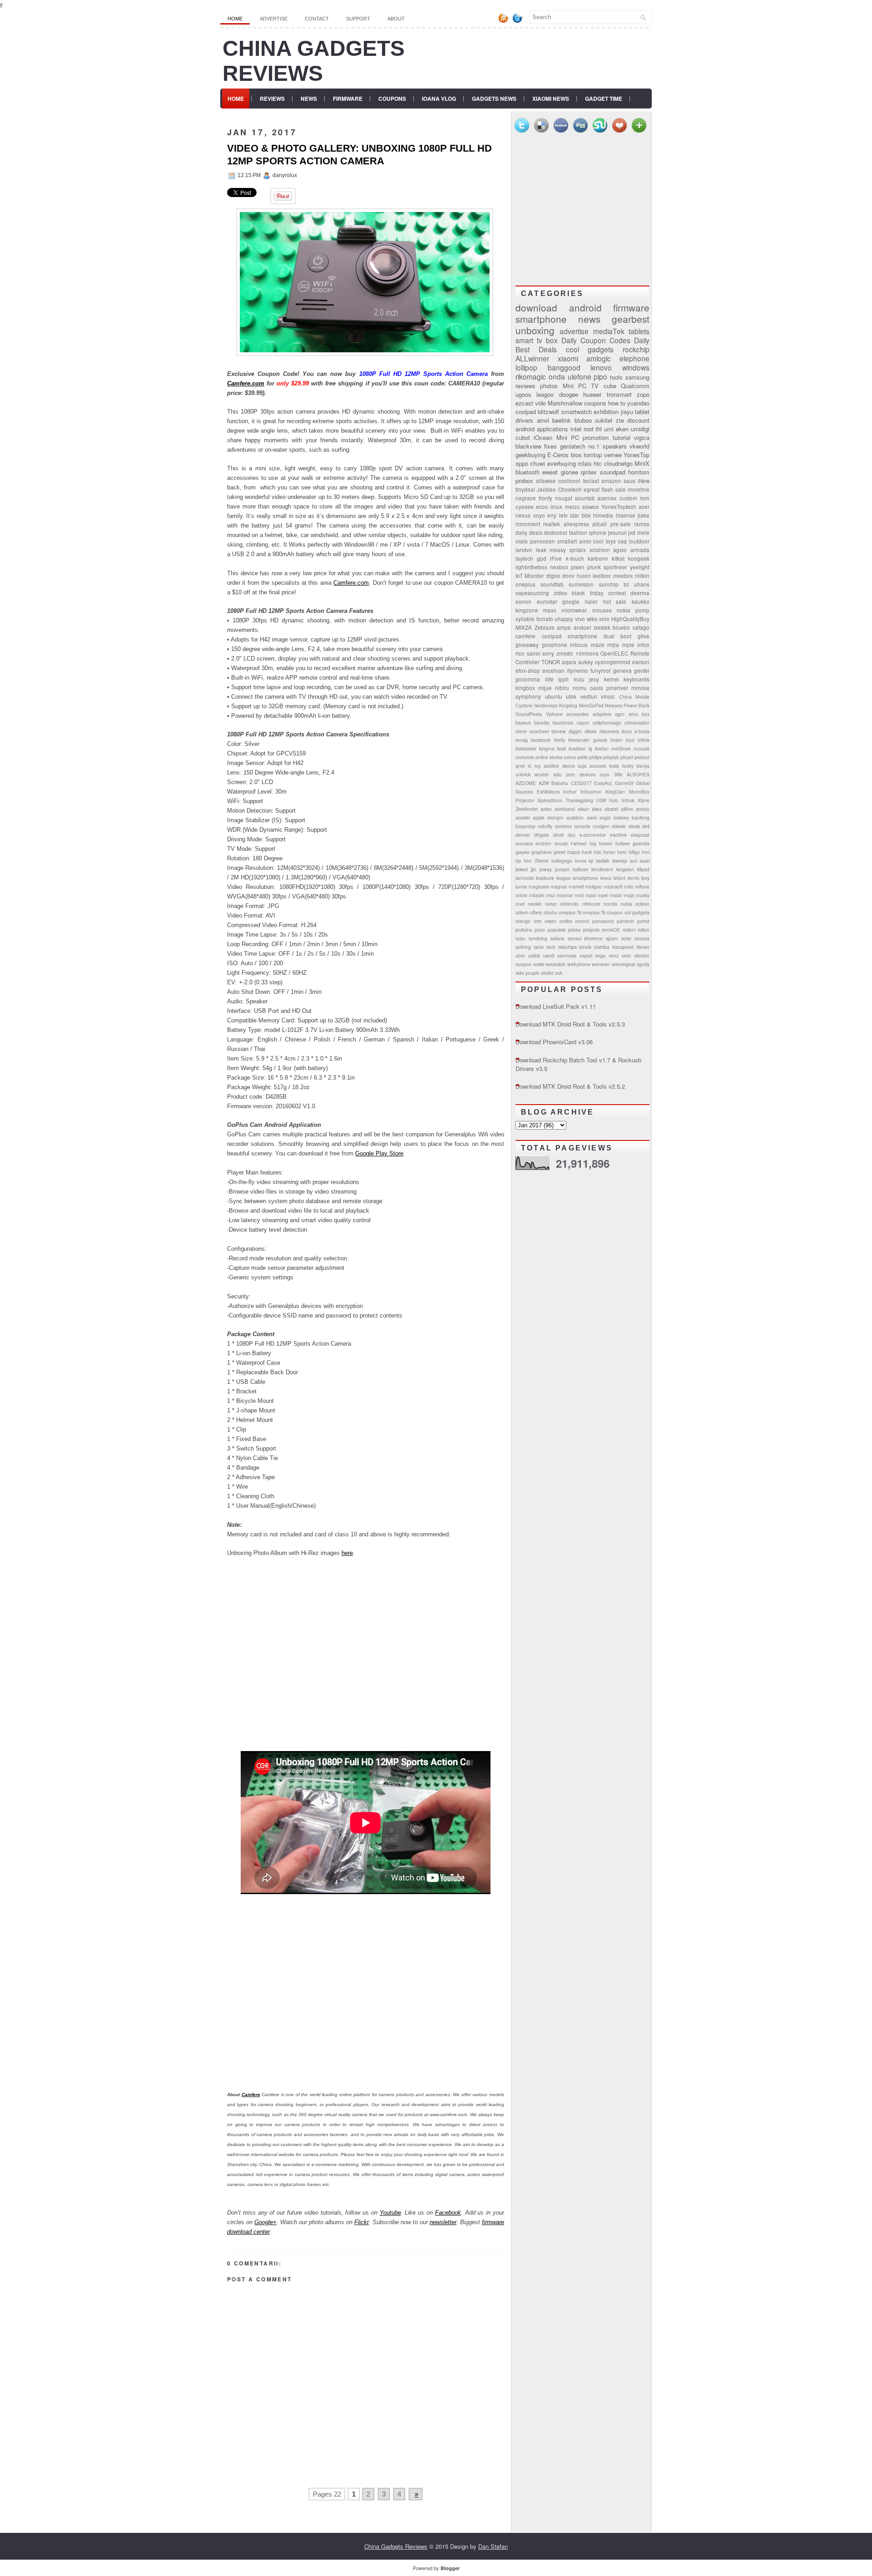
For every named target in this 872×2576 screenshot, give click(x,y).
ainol (543, 420)
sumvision (581, 584)
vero (626, 955)
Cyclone (524, 705)
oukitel (604, 420)
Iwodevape (546, 705)
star (575, 515)
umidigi (640, 429)
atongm (555, 817)
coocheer (539, 731)
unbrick (523, 774)
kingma (547, 748)
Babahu (560, 783)
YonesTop (637, 455)
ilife (549, 679)
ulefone (580, 376)
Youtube (390, 2213)
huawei (592, 394)
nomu (580, 688)
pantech (625, 921)
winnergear (624, 964)
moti (579, 895)
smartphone (541, 319)
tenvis (585, 947)
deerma (640, 593)
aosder (523, 817)
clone (521, 731)
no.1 (594, 446)
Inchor (570, 792)
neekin (535, 904)
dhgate (542, 835)
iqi (591, 861)
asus (629, 481)
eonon (523, 602)
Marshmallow (565, 403)
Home (235, 19)
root (589, 429)
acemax (607, 498)
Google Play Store (379, 1153)
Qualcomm (635, 386)
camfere (525, 636)
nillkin (642, 576)
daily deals (529, 533)
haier (591, 602)
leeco (606, 878)
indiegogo (562, 861)
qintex (589, 472)
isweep (620, 861)
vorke (539, 964)
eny (552, 515)
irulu (579, 679)
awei (592, 817)
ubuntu (554, 696)
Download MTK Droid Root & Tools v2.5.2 (570, 1086)
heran (609, 852)
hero (622, 852)
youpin (533, 973)
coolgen (601, 826)
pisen (578, 567)
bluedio (542, 723)
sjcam (612, 938)
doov (568, 576)
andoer (582, 627)
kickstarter (526, 748)
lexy (645, 878)
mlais (585, 463)
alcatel (611, 809)
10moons (587, 653)
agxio (620, 550)
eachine (618, 835)
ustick (534, 955)
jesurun (617, 533)
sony (548, 653)
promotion (596, 437)
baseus (523, 723)
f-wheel (579, 843)
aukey (586, 662)
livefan (602, 748)
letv (563, 515)
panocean (543, 541)
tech (551, 947)
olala (522, 541)
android (585, 307)
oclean (642, 904)
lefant (619, 878)
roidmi (629, 930)
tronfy (545, 498)
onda (557, 376)
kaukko (641, 602)
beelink (562, 420)
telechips (567, 947)
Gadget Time (604, 99)
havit (587, 852)
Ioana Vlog (439, 99)
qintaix (578, 550)
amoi (585, 541)
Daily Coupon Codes (596, 340)
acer (644, 507)
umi (609, 429)
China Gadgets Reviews (396, 2546)
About (396, 19)
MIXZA (524, 627)
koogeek (639, 558)
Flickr (362, 2222)
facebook (541, 740)
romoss (640, 688)
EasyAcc (603, 783)
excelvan (553, 671)
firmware (631, 307)
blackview (528, 446)
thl (599, 429)
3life (618, 774)
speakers (615, 446)
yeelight (640, 567)
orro (538, 921)
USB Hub (607, 800)
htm (528, 861)
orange (523, 921)
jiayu (627, 412)
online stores (549, 757)
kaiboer (580, 869)
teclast (591, 481)
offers (536, 912)
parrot (643, 921)
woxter (542, 774)
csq (622, 541)
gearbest (631, 319)
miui (550, 895)
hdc (597, 852)
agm (620, 714)
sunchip (609, 584)
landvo (524, 550)
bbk (586, 515)
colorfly (545, 826)
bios (576, 455)
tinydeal (525, 489)
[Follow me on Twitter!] (518, 21)
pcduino (524, 930)
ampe (564, 627)
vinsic (608, 696)
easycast (640, 835)
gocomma (528, 679)
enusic (561, 843)
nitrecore (591, 904)
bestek (602, 627)
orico (643, 645)
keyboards (637, 679)
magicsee (539, 886)
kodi (562, 748)
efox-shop (528, 671)
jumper (562, 869)
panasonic (603, 921)
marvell (576, 886)
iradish (603, 861)
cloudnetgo (618, 463)
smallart (567, 541)
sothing (523, 947)
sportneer (615, 567)
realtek (552, 524)
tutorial (622, 437)
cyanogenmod (613, 662)
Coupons (392, 99)
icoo (630, 740)
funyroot (600, 671)
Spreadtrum (550, 800)
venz (614, 955)
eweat (550, 472)
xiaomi (568, 358)
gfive (644, 636)
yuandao (638, 403)
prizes (574, 930)
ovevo (570, 757)
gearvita (641, 843)
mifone (642, 886)
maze (598, 645)
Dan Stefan (493, 2546)
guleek (600, 740)
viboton (642, 955)
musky (643, 895)
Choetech (570, 489)
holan (616, 740)
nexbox (559, 567)
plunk (594, 567)
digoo (553, 576)
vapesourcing (532, 593)
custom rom (634, 498)
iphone (598, 533)
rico (520, 653)
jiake (644, 515)
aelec (546, 809)
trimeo (643, 947)
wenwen (601, 964)
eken (622, 429)
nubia (626, 904)
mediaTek (609, 331)
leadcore (545, 878)
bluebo (621, 627)
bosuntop (525, 826)
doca (627, 731)
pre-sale (621, 524)
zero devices (580, 774)
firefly (560, 740)
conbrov (563, 826)
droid (558, 835)
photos (549, 386)
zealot (547, 973)
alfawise (546, 481)
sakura (557, 938)
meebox (623, 576)
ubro (520, 955)
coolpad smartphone (570, 636)
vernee (613, 455)
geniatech (573, 446)
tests (614, 766)
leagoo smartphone (577, 878)
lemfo (634, 878)
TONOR (551, 662)
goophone (555, 645)
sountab (585, 498)
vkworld (639, 446)
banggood (564, 367)
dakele (619, 826)
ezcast (524, 403)
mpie (628, 645)
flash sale (613, 489)
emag (522, 740)
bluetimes (563, 723)
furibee (623, 843)
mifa (629, 886)
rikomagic (531, 376)
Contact (317, 19)
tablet (642, 412)
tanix (539, 947)
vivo (580, 619)
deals (634, 826)
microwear (574, 610)
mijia (613, 645)
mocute (642, 748)
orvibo (566, 921)
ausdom (575, 817)
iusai (645, 861)
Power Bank (637, 705)
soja (582, 766)
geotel (642, 671)
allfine (627, 809)
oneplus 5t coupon (603, 912)
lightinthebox (531, 567)
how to (617, 403)
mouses (602, 610)
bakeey (621, 817)
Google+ (265, 2222)
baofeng (641, 817)
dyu (572, 835)
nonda (610, 904)
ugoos (523, 394)
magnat (559, 886)
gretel (560, 852)
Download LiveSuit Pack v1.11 (556, 1006)
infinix (644, 740)
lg (590, 748)
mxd (520, 904)
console (582, 826)
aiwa (597, 809)
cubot (523, 437)
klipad (643, 869)
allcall (599, 524)
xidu (557, 774)
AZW (544, 783)
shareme (593, 938)
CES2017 (581, 783)
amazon (611, 481)
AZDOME (526, 783)
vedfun (589, 696)
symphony (528, 696)
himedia (603, 515)
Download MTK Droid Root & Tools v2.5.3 (570, 1024)
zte (620, 420)
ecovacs (524, 843)
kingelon (625, 869)
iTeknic (542, 861)
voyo (539, 515)
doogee (569, 394)
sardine (551, 766)
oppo (522, 463)
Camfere (251, 2095)
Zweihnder (527, 809)
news (589, 319)
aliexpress (576, 524)
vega (600, 955)
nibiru (562, 688)
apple (539, 817)
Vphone (554, 714)
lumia (521, 886)
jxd (632, 533)
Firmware (348, 99)
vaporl (586, 955)
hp (518, 861)
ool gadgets (637, 912)
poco (540, 930)
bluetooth (528, 472)
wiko (592, 619)
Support (358, 19)
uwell (549, 955)
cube (610, 386)
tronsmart (619, 394)
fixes (550, 446)
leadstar (577, 748)
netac (551, 904)
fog (593, 843)
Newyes (614, 705)
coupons (595, 403)
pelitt (583, 757)
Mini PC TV (581, 386)
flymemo (578, 671)
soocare (598, 766)
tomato (545, 619)
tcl (626, 584)
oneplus (525, 584)
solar (626, 938)
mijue (545, 688)
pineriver (617, 688)
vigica (642, 437)
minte (521, 895)
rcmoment (528, 524)
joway (546, 869)
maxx (550, 610)
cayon (583, 723)
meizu (572, 507)
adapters (602, 714)
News (309, 99)
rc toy (534, 766)
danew (559, 731)
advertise (574, 331)
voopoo (523, 964)
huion (584, 576)
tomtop (593, 455)
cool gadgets (590, 349)
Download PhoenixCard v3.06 (554, 1042)
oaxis (597, 688)
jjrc (534, 869)
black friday (587, 593)
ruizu (520, 938)
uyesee (525, 507)
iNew (644, 481)
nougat (564, 498)
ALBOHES (638, 774)
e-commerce (593, 835)
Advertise (274, 19)
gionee (570, 472)
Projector (525, 800)
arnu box (639, 714)
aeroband (565, 809)
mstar (616, 895)
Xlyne (644, 800)
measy (558, 550)
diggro (575, 731)
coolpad (526, 412)
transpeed (623, 947)
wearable (556, 964)
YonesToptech (619, 507)
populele (557, 930)
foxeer (606, 843)
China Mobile (634, 697)
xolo (604, 619)
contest (617, 593)
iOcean (543, 437)
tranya (643, 766)
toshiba (602, 947)
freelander (579, 740)
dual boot (618, 636)
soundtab (552, 584)
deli (646, 826)
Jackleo (546, 489)
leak (541, 550)
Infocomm (591, 792)
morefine (639, 489)
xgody (643, 964)
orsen (550, 921)
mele (643, 533)
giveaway (527, 645)
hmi (646, 852)
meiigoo (593, 886)
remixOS (611, 930)
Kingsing (568, 705)
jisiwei (522, 869)
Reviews (272, 99)
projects (591, 930)
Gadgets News (494, 99)
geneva (622, 671)
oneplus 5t (570, 912)
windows (636, 367)
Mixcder (534, 576)
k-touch (575, 558)
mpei (603, 895)
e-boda (642, 731)
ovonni (582, 921)
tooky (628, 766)
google (571, 602)
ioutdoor (639, 541)
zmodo (565, 653)
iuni (634, 861)
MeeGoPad (591, 705)
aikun (583, 809)
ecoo (542, 507)
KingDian (615, 792)
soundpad (613, 472)
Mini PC (568, 437)
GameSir (624, 783)
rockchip (636, 349)
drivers (524, 420)
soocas (642, 938)
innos (581, 861)
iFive (556, 558)
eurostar (547, 602)
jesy (594, 679)
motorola (525, 757)
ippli (563, 679)
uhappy (564, 619)
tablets (639, 331)
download (536, 307)
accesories (577, 714)
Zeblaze (545, 627)
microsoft (613, 886)
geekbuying (530, 455)
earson (641, 662)
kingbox (525, 688)
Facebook (448, 2213)
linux (556, 507)
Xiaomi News (551, 99)
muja (629, 895)
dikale (591, 731)
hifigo (634, 852)
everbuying (562, 463)
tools (616, 377)
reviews (525, 386)
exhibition (606, 412)
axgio (605, 817)
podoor (642, 757)
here (347, 1553)
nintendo (569, 904)
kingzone (527, 610)
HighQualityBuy (630, 619)
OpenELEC (614, 653)
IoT (519, 576)
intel (576, 429)
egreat (592, 489)
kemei (612, 679)
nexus (523, 515)
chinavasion (637, 723)
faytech (524, 558)
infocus (579, 645)
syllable (525, 619)
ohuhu (550, 912)
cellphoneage (607, 723)
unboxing (535, 330)
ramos (642, 524)
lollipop (526, 367)
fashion (578, 533)
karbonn (598, 558)
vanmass (567, 955)
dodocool (556, 533)
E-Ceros (558, 455)
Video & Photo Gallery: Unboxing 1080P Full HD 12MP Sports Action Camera (359, 155)
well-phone (579, 964)
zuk (559, 973)
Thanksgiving (579, 800)
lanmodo (525, 878)
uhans (642, 584)
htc (598, 463)
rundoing (538, 938)
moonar (565, 895)
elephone (634, 358)
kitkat (618, 558)
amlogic (599, 358)
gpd (542, 558)
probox (524, 481)
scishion (600, 550)
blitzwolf (548, 412)
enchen (543, 843)
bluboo (583, 420)
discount (638, 420)
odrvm (522, 912)
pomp (642, 610)
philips (596, 757)
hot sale (615, 602)
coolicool (569, 481)
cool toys (604, 541)
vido (540, 403)
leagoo (545, 394)
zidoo (560, 593)
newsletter (443, 2222)
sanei (534, 653)
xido (520, 973)
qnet (520, 766)
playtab (611, 757)
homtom (639, 472)
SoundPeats (529, 714)
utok (571, 696)
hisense (626, 515)
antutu (643, 809)
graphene (542, 852)
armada (640, 550)
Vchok (628, 800)
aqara (569, 662)
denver (523, 835)
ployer (627, 757)
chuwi (538, 463)
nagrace (526, 498)
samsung (637, 377)
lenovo (601, 367)
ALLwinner (532, 358)
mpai (591, 895)
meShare (621, 748)
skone (569, 766)
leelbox (602, 576)
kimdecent (602, 869)
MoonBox (639, 792)
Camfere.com (351, 583)
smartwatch (577, 412)
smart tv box (537, 340)
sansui (575, 938)
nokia (624, 610)
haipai (574, 852)
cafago (641, 627)
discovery (609, 731)
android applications (542, 429)
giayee (523, 852)
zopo (643, 394)
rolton (644, 930)
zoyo (604, 774)
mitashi (537, 895)
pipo (600, 376)
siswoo (591, 507)
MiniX (642, 463)
